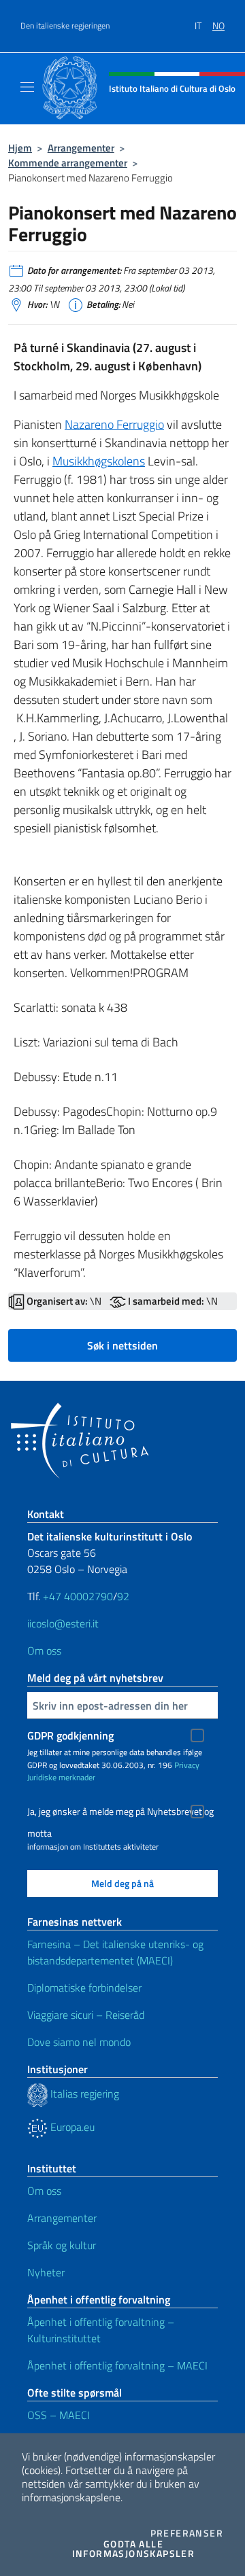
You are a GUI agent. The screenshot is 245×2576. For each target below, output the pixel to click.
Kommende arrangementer (68, 163)
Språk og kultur (62, 2245)
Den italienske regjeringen (65, 26)
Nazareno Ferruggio (114, 424)
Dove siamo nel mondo (79, 2042)
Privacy (187, 1765)
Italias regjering (83, 2094)
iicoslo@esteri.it (63, 1623)
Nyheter (46, 2272)
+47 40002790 (78, 1596)
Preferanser (187, 2533)
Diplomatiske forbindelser (84, 1988)
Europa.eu (71, 2127)
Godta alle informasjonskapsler (148, 2549)
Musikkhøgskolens (99, 461)
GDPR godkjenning (70, 1735)
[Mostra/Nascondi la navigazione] (27, 87)
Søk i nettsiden (122, 1345)
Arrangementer (81, 148)
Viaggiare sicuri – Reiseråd (86, 2015)
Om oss (44, 1651)
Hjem (20, 148)
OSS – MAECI (59, 2415)
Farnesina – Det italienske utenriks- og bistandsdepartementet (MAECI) (115, 1952)
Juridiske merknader (61, 1777)
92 (125, 1596)
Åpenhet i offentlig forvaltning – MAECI (117, 2365)
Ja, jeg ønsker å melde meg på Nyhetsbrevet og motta (120, 1813)
